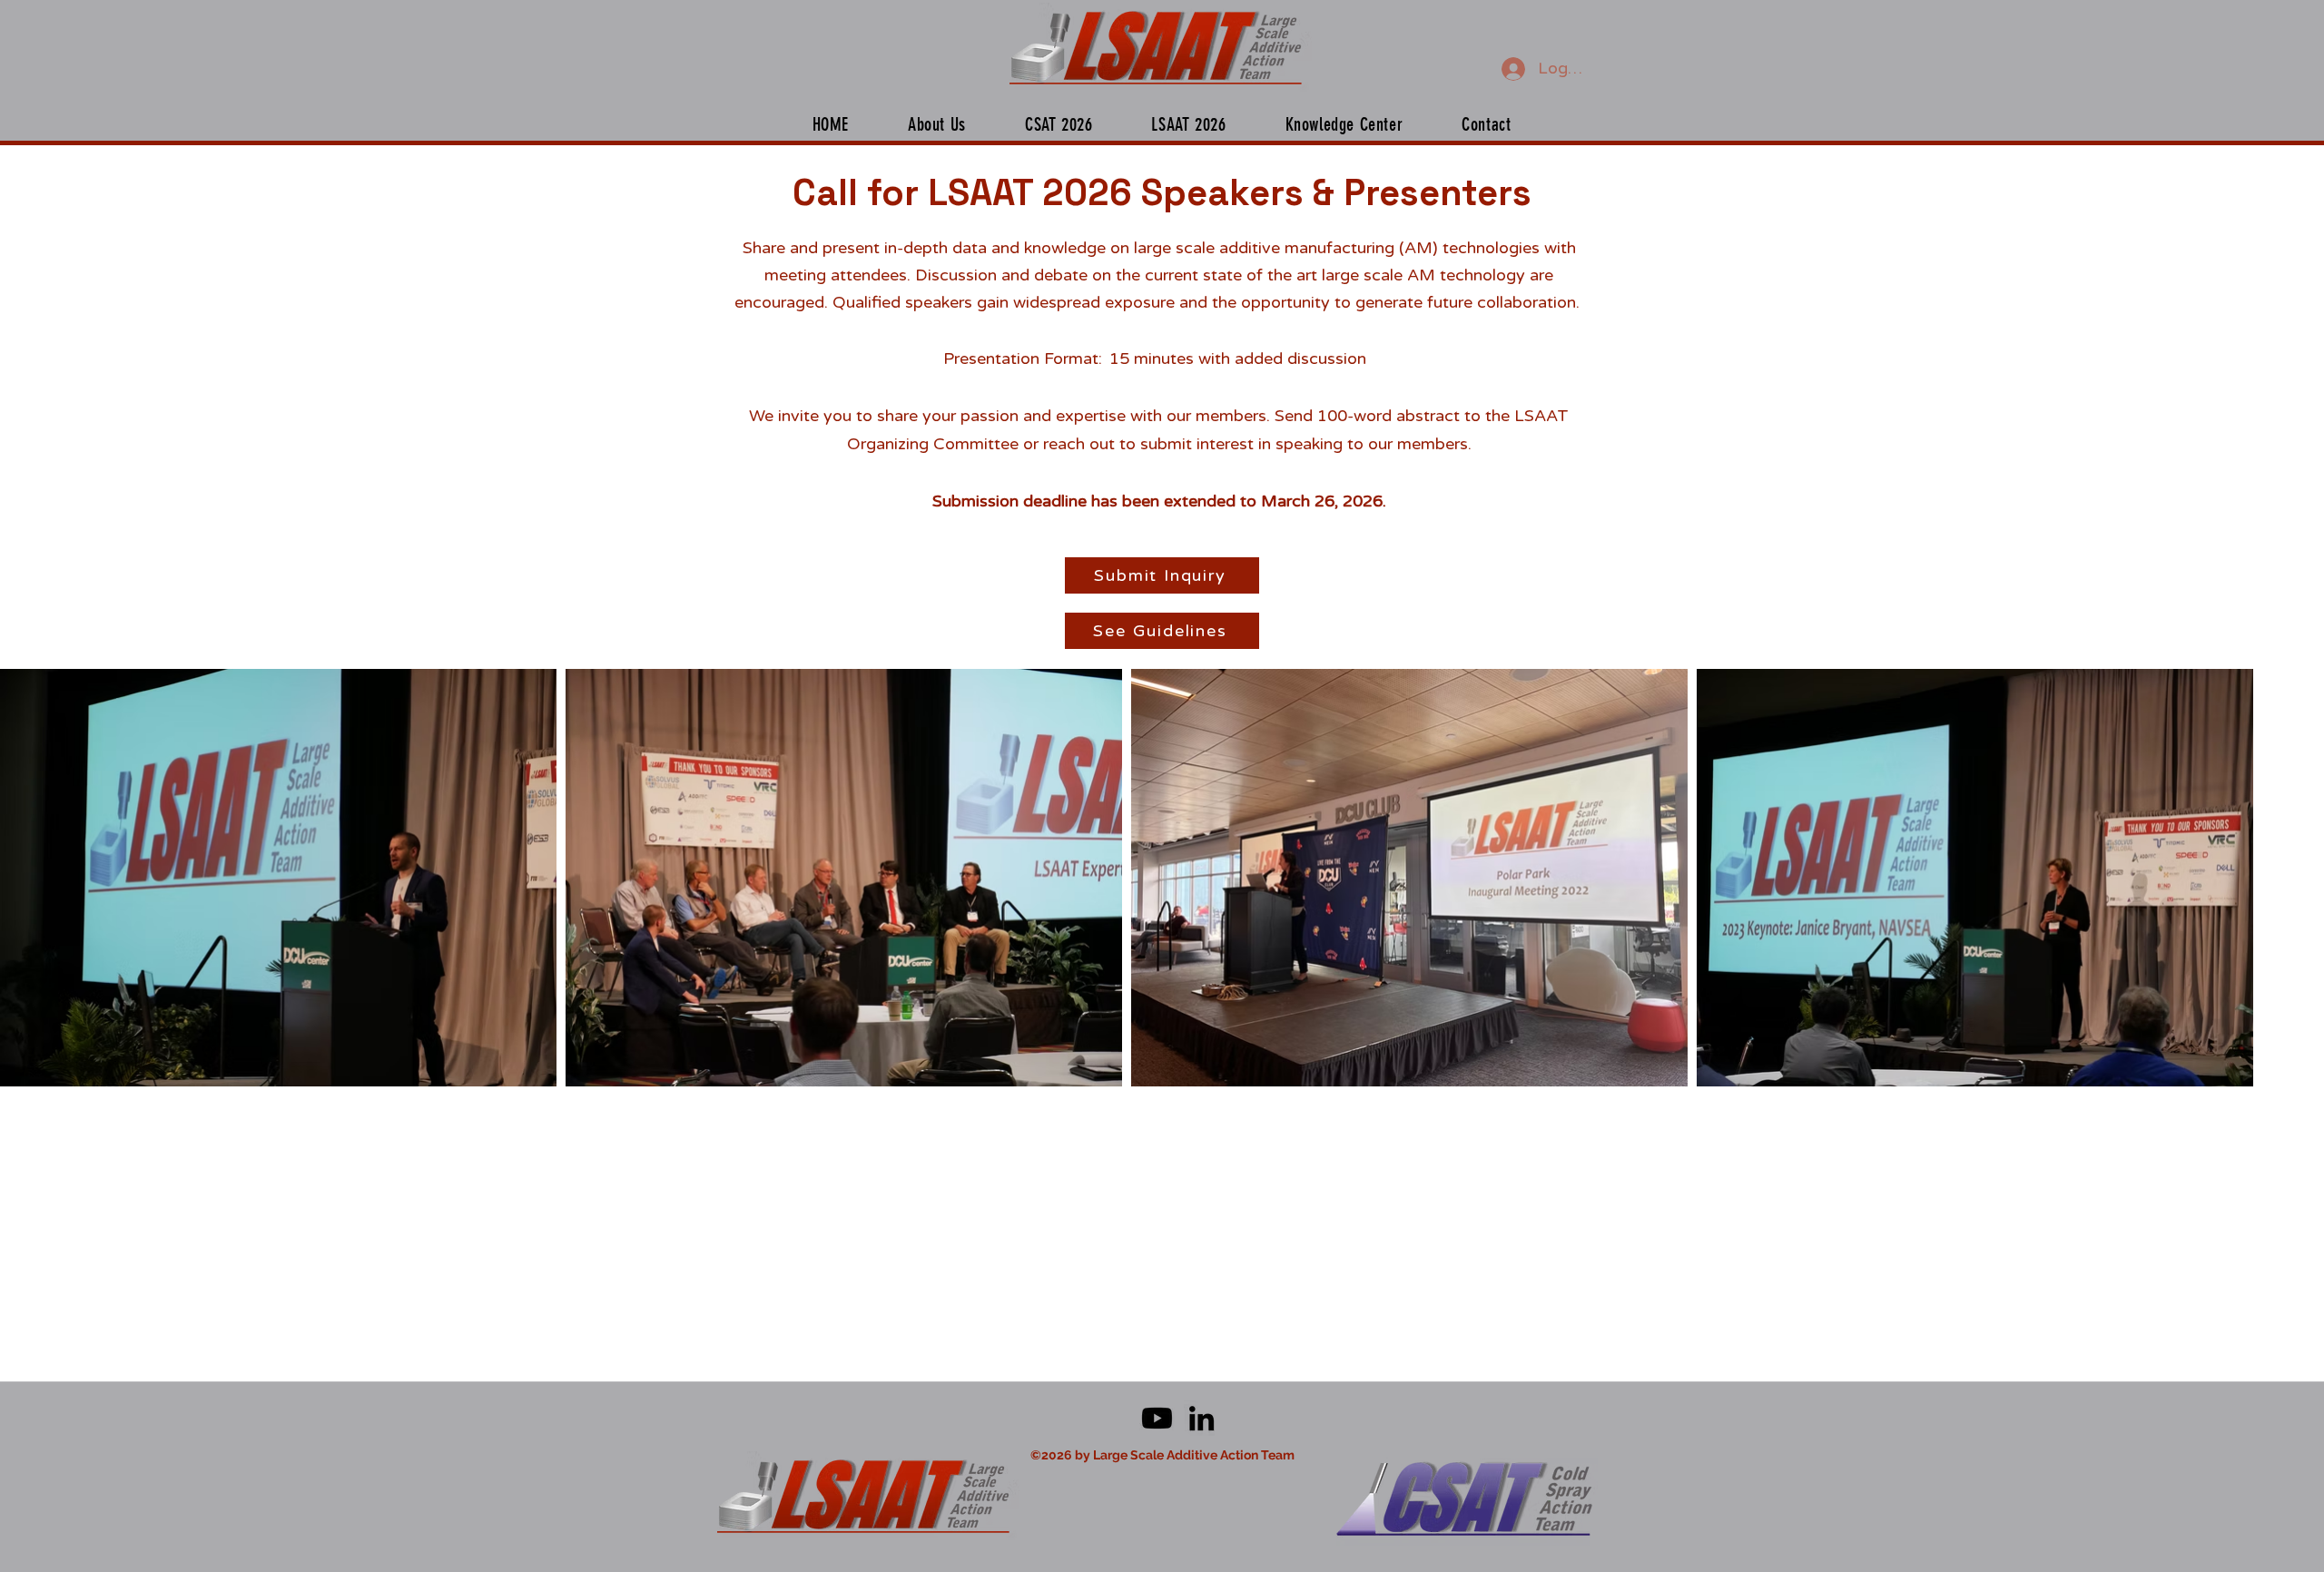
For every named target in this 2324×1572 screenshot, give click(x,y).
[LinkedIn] (1201, 1418)
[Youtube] (1157, 1418)
